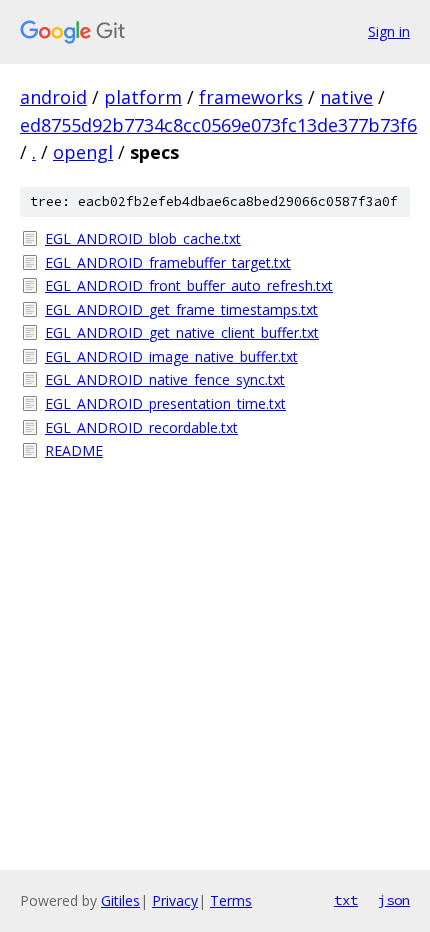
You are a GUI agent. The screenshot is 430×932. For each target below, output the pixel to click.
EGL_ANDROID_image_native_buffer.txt (171, 356)
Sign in (389, 31)
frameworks (251, 97)
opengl (83, 152)
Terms (231, 900)
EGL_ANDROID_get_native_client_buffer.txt (182, 332)
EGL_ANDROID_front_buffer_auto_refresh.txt (189, 285)
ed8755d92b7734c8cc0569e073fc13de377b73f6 (218, 125)
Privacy (175, 900)
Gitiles (120, 900)
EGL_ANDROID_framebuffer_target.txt (168, 262)
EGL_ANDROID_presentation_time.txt (165, 403)
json (394, 900)
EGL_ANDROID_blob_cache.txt (143, 238)
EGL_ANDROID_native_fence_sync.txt (165, 379)
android (53, 97)
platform (143, 97)
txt (346, 900)
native (346, 97)
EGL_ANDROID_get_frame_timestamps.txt (181, 309)
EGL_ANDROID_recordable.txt (141, 427)
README (74, 450)
